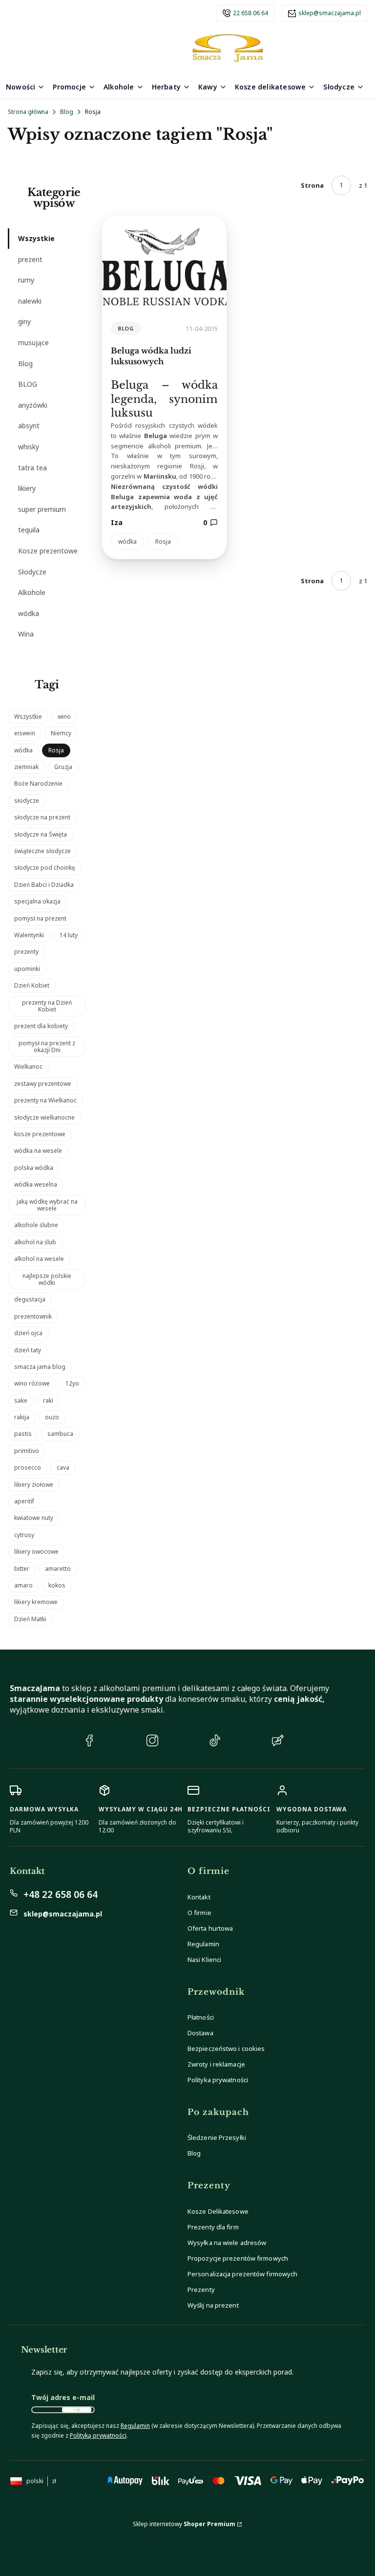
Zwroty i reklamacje (216, 2064)
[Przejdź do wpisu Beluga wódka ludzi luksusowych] (164, 264)
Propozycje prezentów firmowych (238, 2258)
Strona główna (28, 112)
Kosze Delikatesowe (218, 2211)
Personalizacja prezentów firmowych (242, 2274)
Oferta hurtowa (210, 1928)
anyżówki (33, 405)
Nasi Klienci (204, 1960)
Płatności (201, 2017)
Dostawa (200, 2033)
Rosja (163, 541)
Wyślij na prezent (213, 2305)
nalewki (30, 301)
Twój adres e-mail (63, 2397)
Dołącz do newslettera (77, 2410)
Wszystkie (36, 238)
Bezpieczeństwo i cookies (226, 2048)
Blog (67, 112)
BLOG (28, 384)
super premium (42, 509)
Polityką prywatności (98, 2435)
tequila (29, 530)
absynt (29, 426)
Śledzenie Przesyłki (217, 2137)
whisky (29, 447)
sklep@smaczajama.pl (330, 13)
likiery (27, 488)
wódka (29, 613)
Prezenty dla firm (213, 2227)
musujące (33, 342)
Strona (312, 185)
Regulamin (203, 1944)
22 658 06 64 (250, 13)
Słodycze (32, 572)
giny (24, 321)
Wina (26, 634)
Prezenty (201, 2290)
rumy (26, 280)
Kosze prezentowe (48, 551)
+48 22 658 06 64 (61, 1894)
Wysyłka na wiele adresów (227, 2243)
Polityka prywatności (218, 2080)
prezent (30, 259)
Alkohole (32, 592)
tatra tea (32, 468)
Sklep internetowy (184, 2524)
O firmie (199, 1913)
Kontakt (199, 1897)
